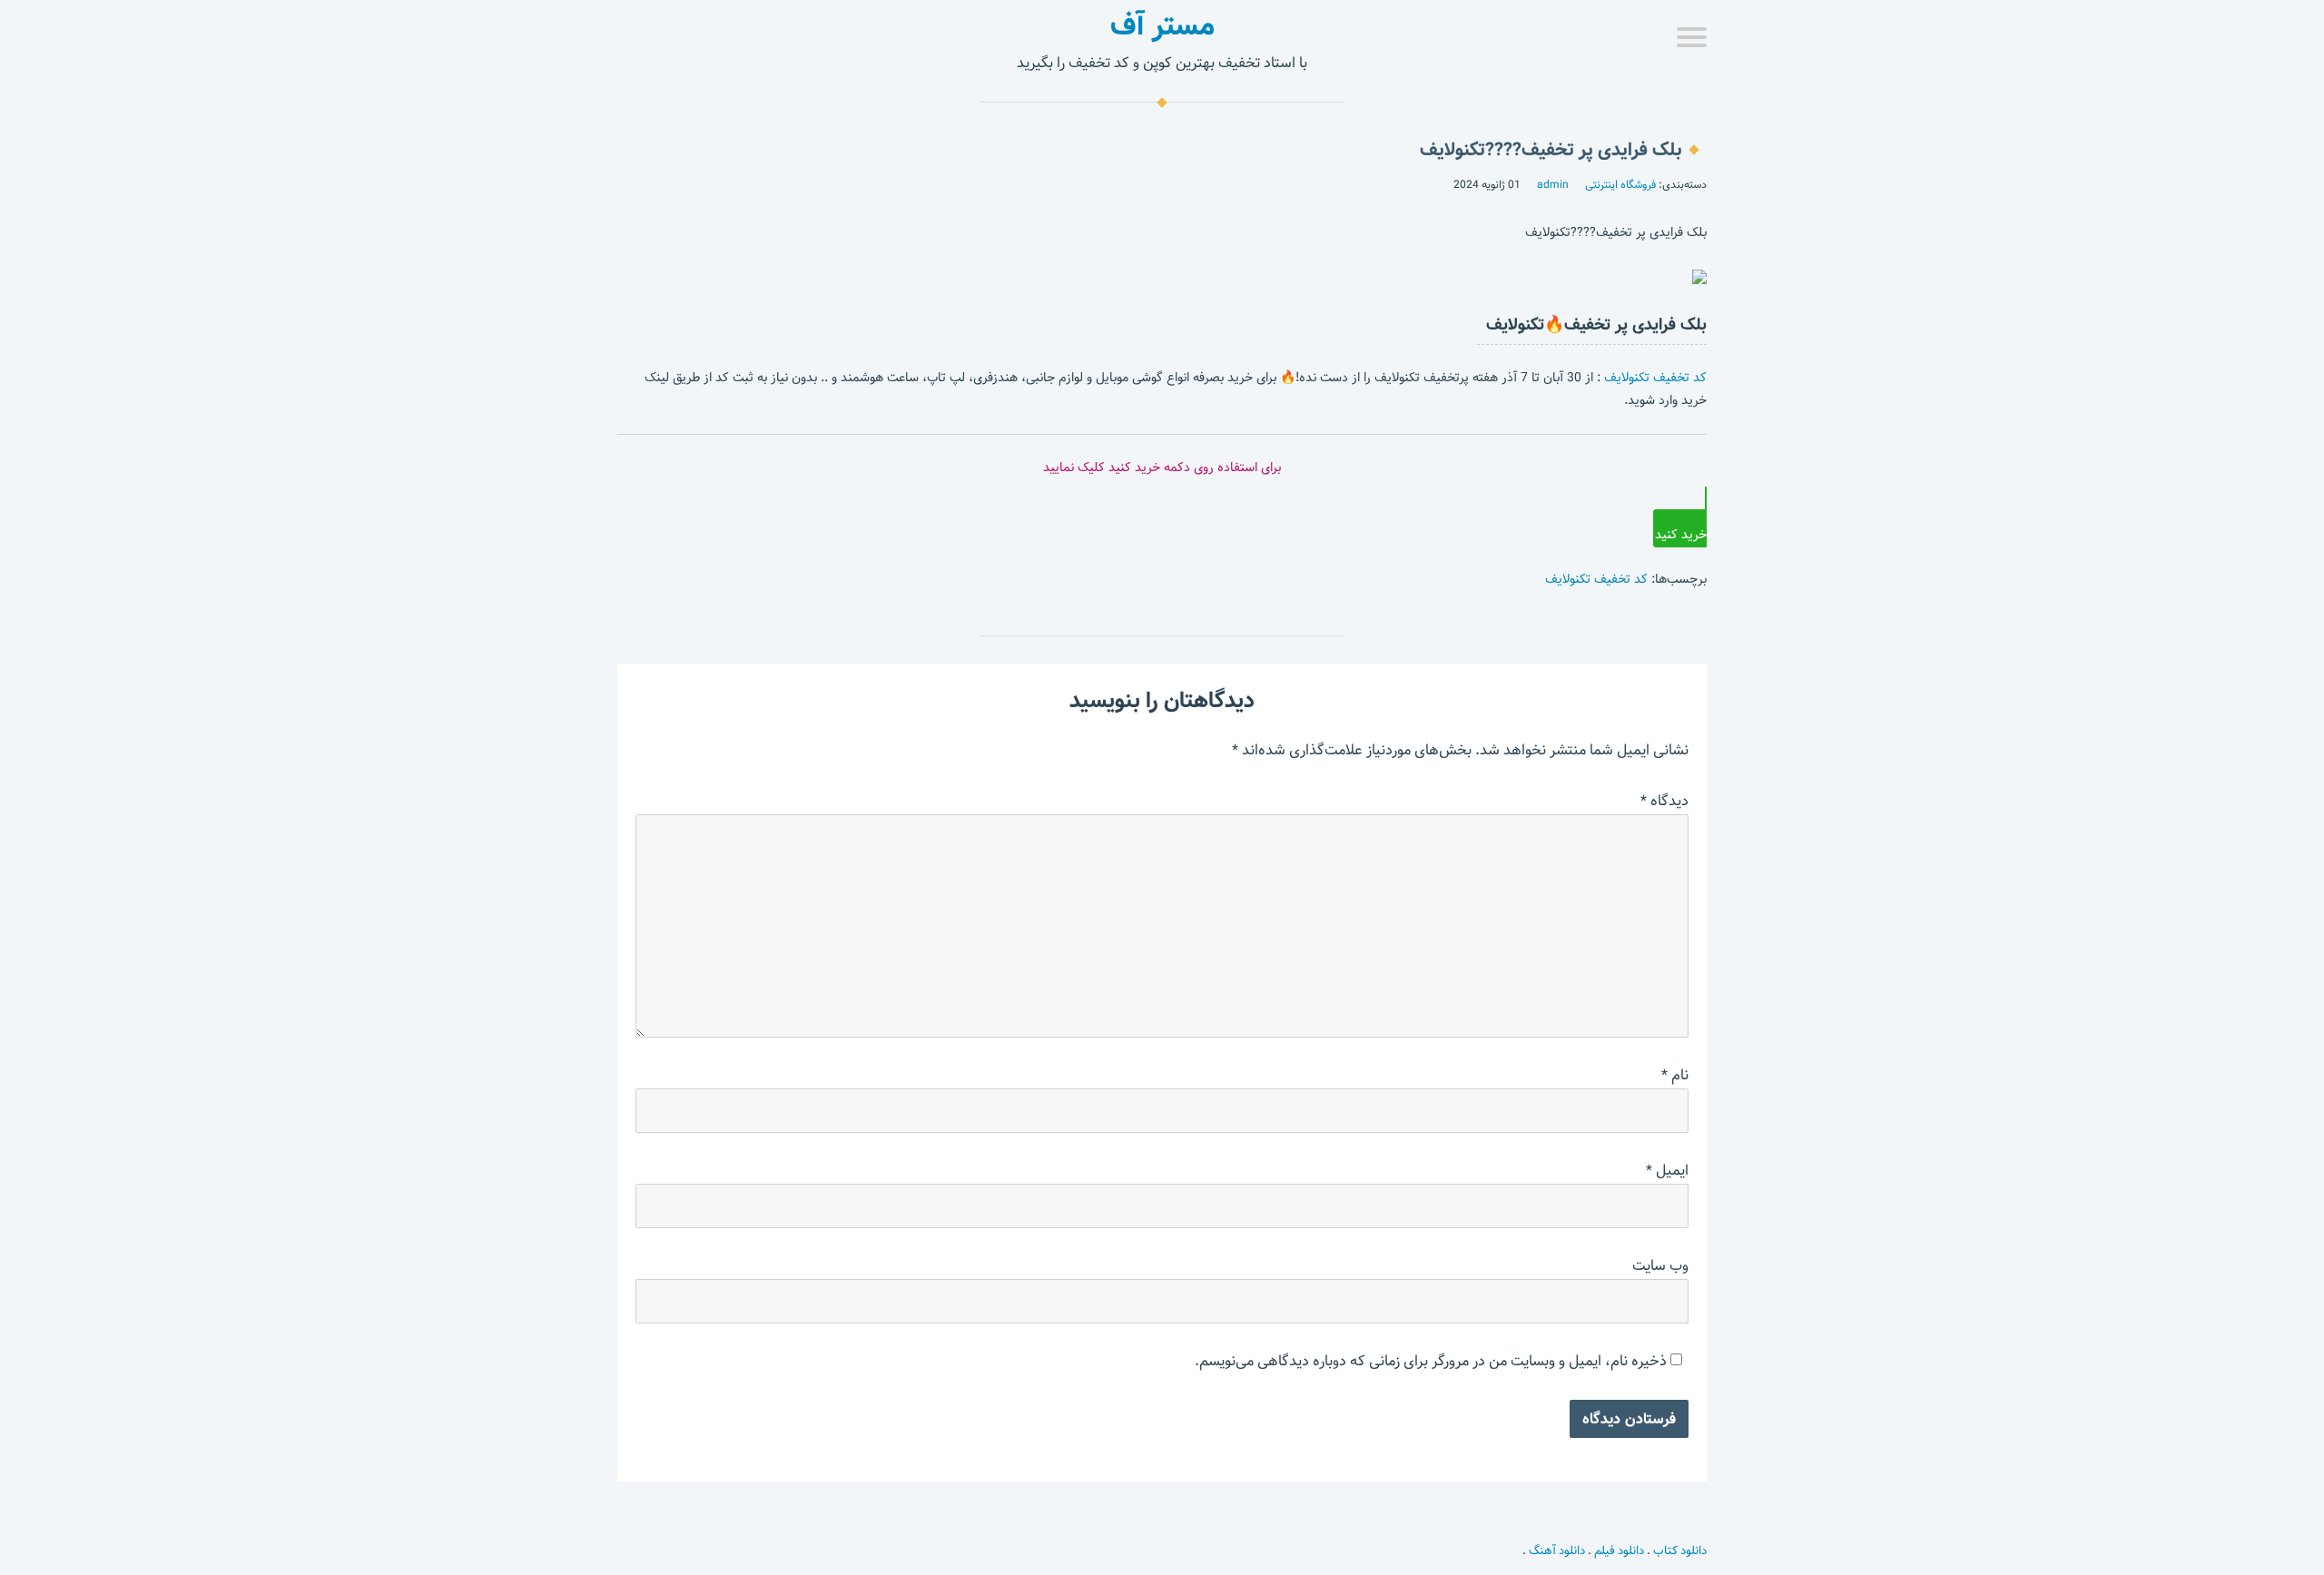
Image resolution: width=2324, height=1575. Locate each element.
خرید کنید (1681, 535)
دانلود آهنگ (1557, 1550)
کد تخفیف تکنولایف (1655, 378)
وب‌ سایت (1660, 1266)
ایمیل (1667, 1171)
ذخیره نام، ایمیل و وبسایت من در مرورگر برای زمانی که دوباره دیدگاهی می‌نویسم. (1431, 1361)
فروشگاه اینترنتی (1620, 184)
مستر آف (1162, 25)
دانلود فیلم (1619, 1550)
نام (1675, 1075)
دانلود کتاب (1680, 1550)
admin (1553, 184)
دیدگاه (1664, 801)
